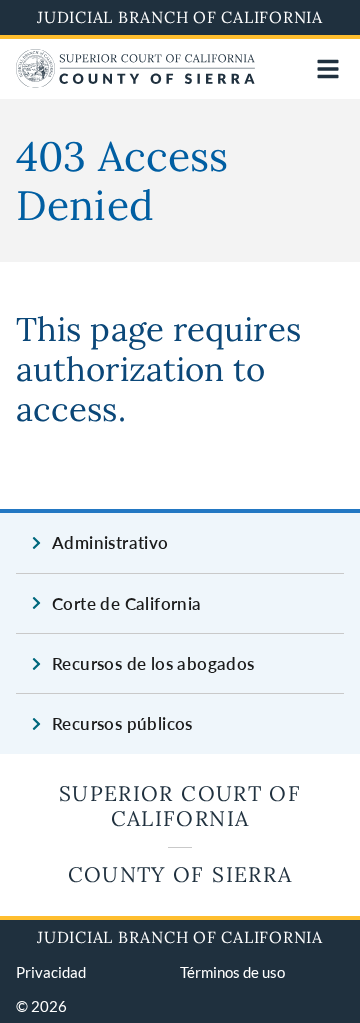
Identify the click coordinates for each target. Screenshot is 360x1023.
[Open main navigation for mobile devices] (328, 69)
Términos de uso (232, 972)
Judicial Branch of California (180, 17)
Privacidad (51, 972)
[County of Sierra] (135, 81)
